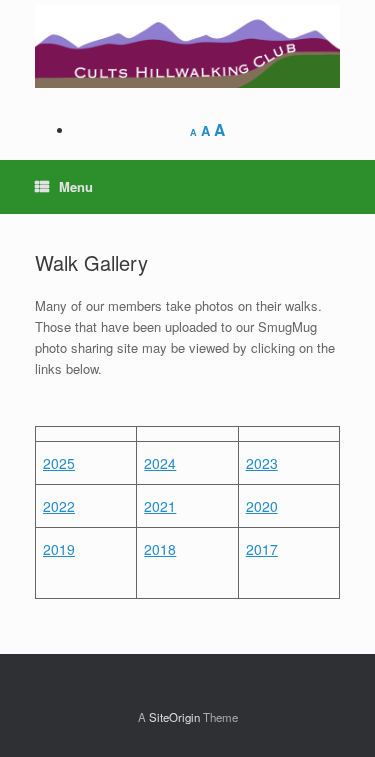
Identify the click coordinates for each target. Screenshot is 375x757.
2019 (59, 549)
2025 (59, 463)
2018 (160, 549)
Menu (76, 186)
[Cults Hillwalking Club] (187, 46)
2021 (160, 506)
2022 (59, 506)
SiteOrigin (174, 717)
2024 (160, 463)
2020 (262, 506)
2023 (262, 463)
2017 (262, 549)
